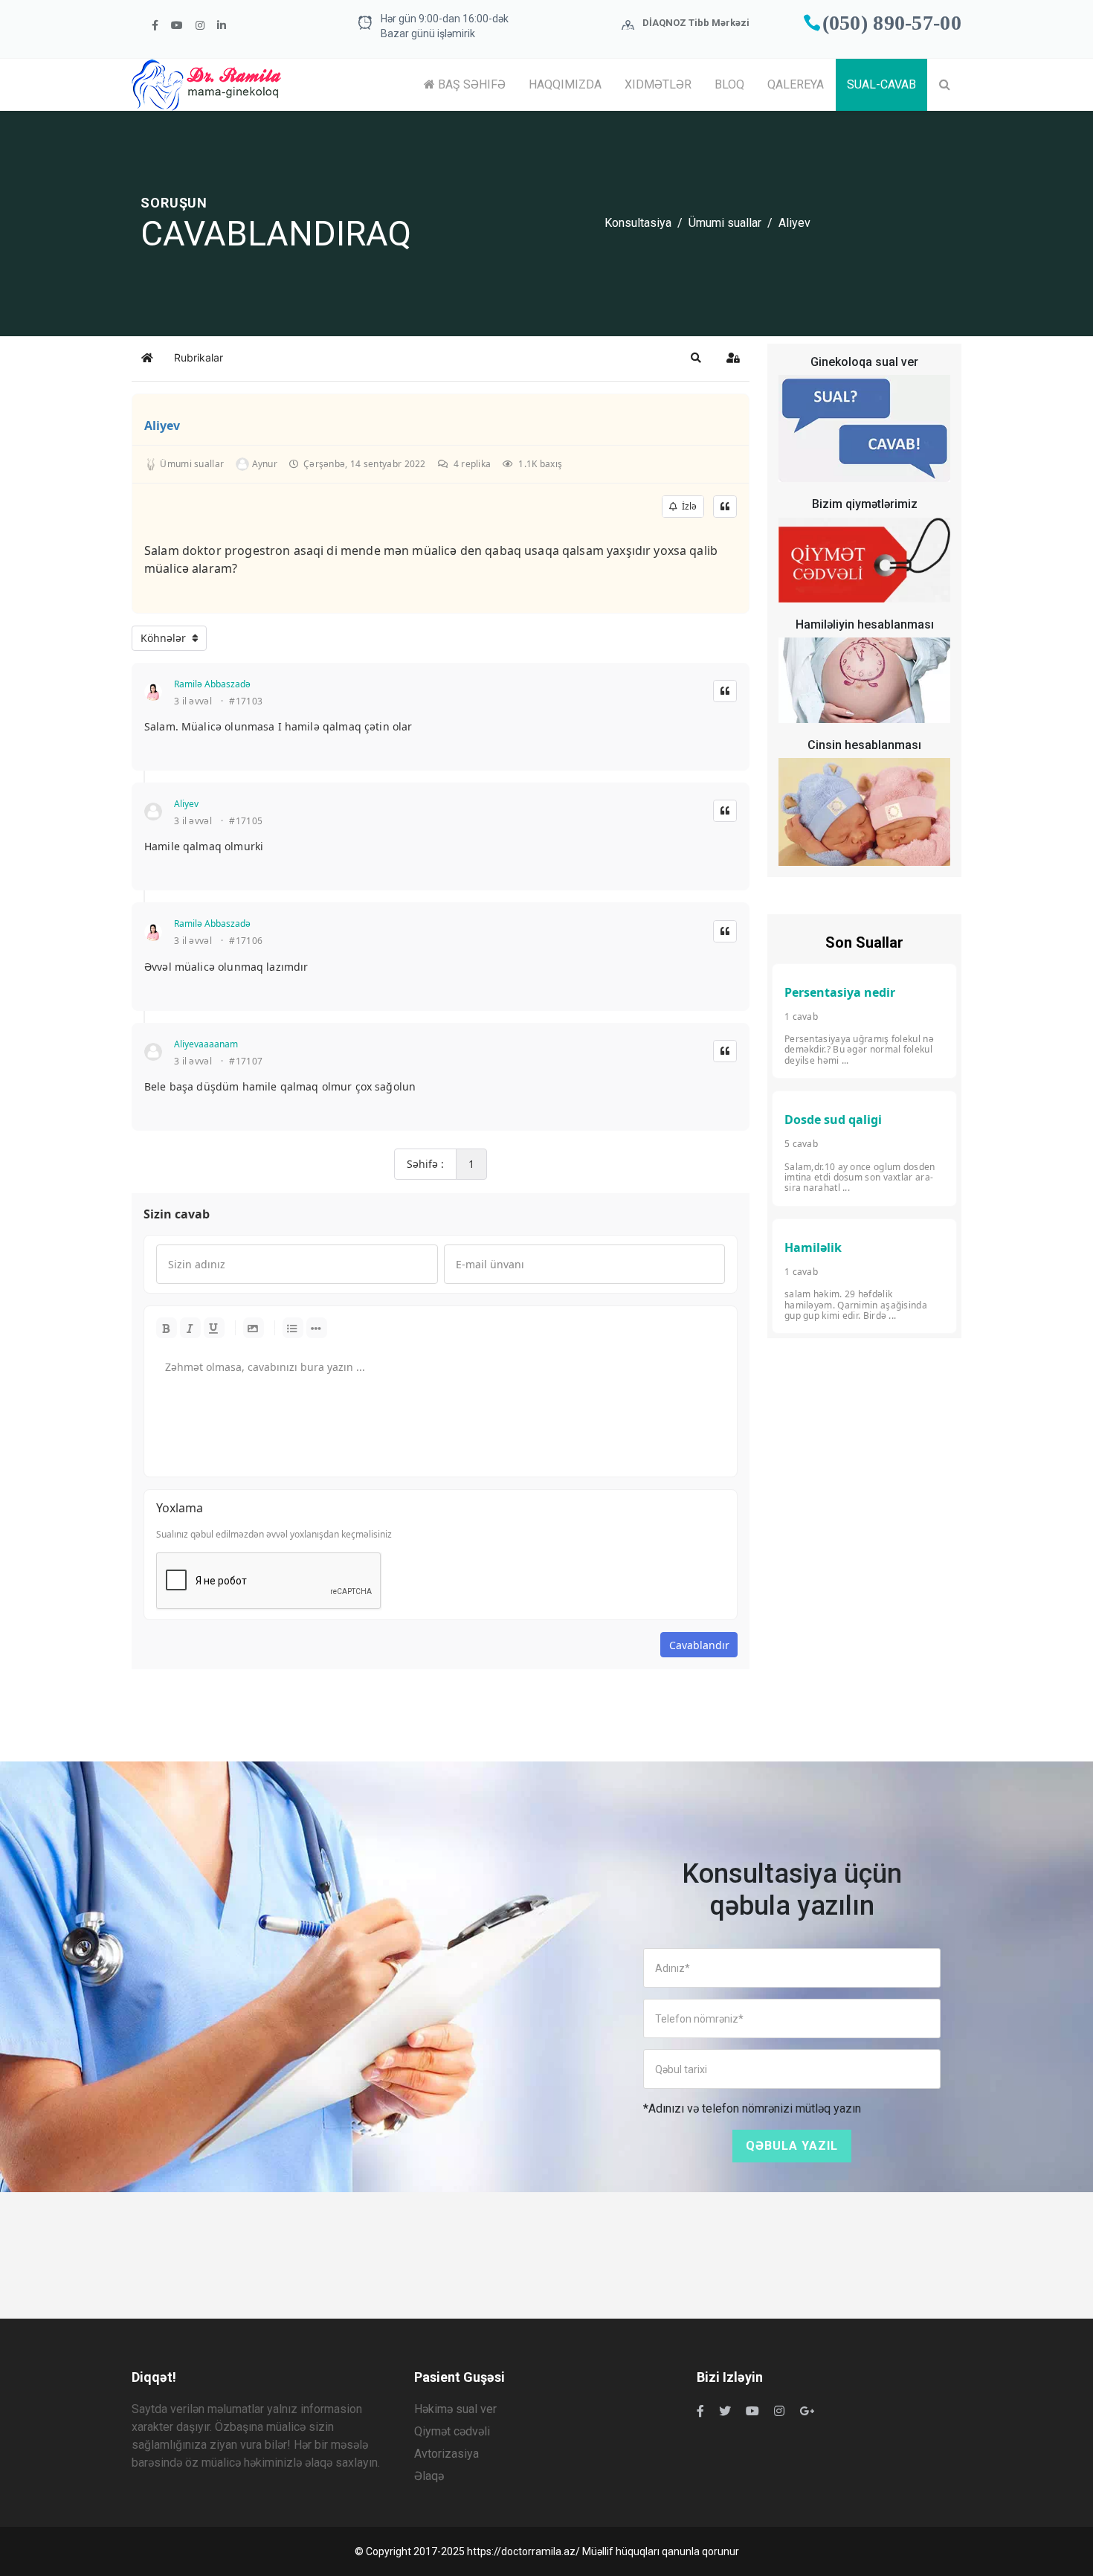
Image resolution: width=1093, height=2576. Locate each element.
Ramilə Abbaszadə (212, 684)
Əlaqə (429, 2476)
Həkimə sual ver (455, 2409)
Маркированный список (293, 1328)
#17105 (246, 821)
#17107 (246, 1061)
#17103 (246, 701)
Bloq (729, 84)
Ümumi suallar (725, 223)
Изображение (254, 1328)
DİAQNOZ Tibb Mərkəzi (696, 23)
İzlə (687, 506)
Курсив (190, 1328)
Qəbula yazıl (792, 2146)
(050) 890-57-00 (892, 23)
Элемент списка (317, 1328)
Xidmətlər (658, 84)
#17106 (246, 941)
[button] (696, 358)
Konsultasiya (638, 223)
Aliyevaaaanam (206, 1044)
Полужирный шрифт (167, 1328)
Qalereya (796, 84)
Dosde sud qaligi (833, 1120)
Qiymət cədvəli (452, 2431)
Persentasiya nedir (840, 992)
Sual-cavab (881, 84)
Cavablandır (699, 1645)
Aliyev (162, 425)
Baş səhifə (470, 84)
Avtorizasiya (446, 2454)
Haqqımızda (565, 84)
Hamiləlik (813, 1247)
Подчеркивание (214, 1328)
